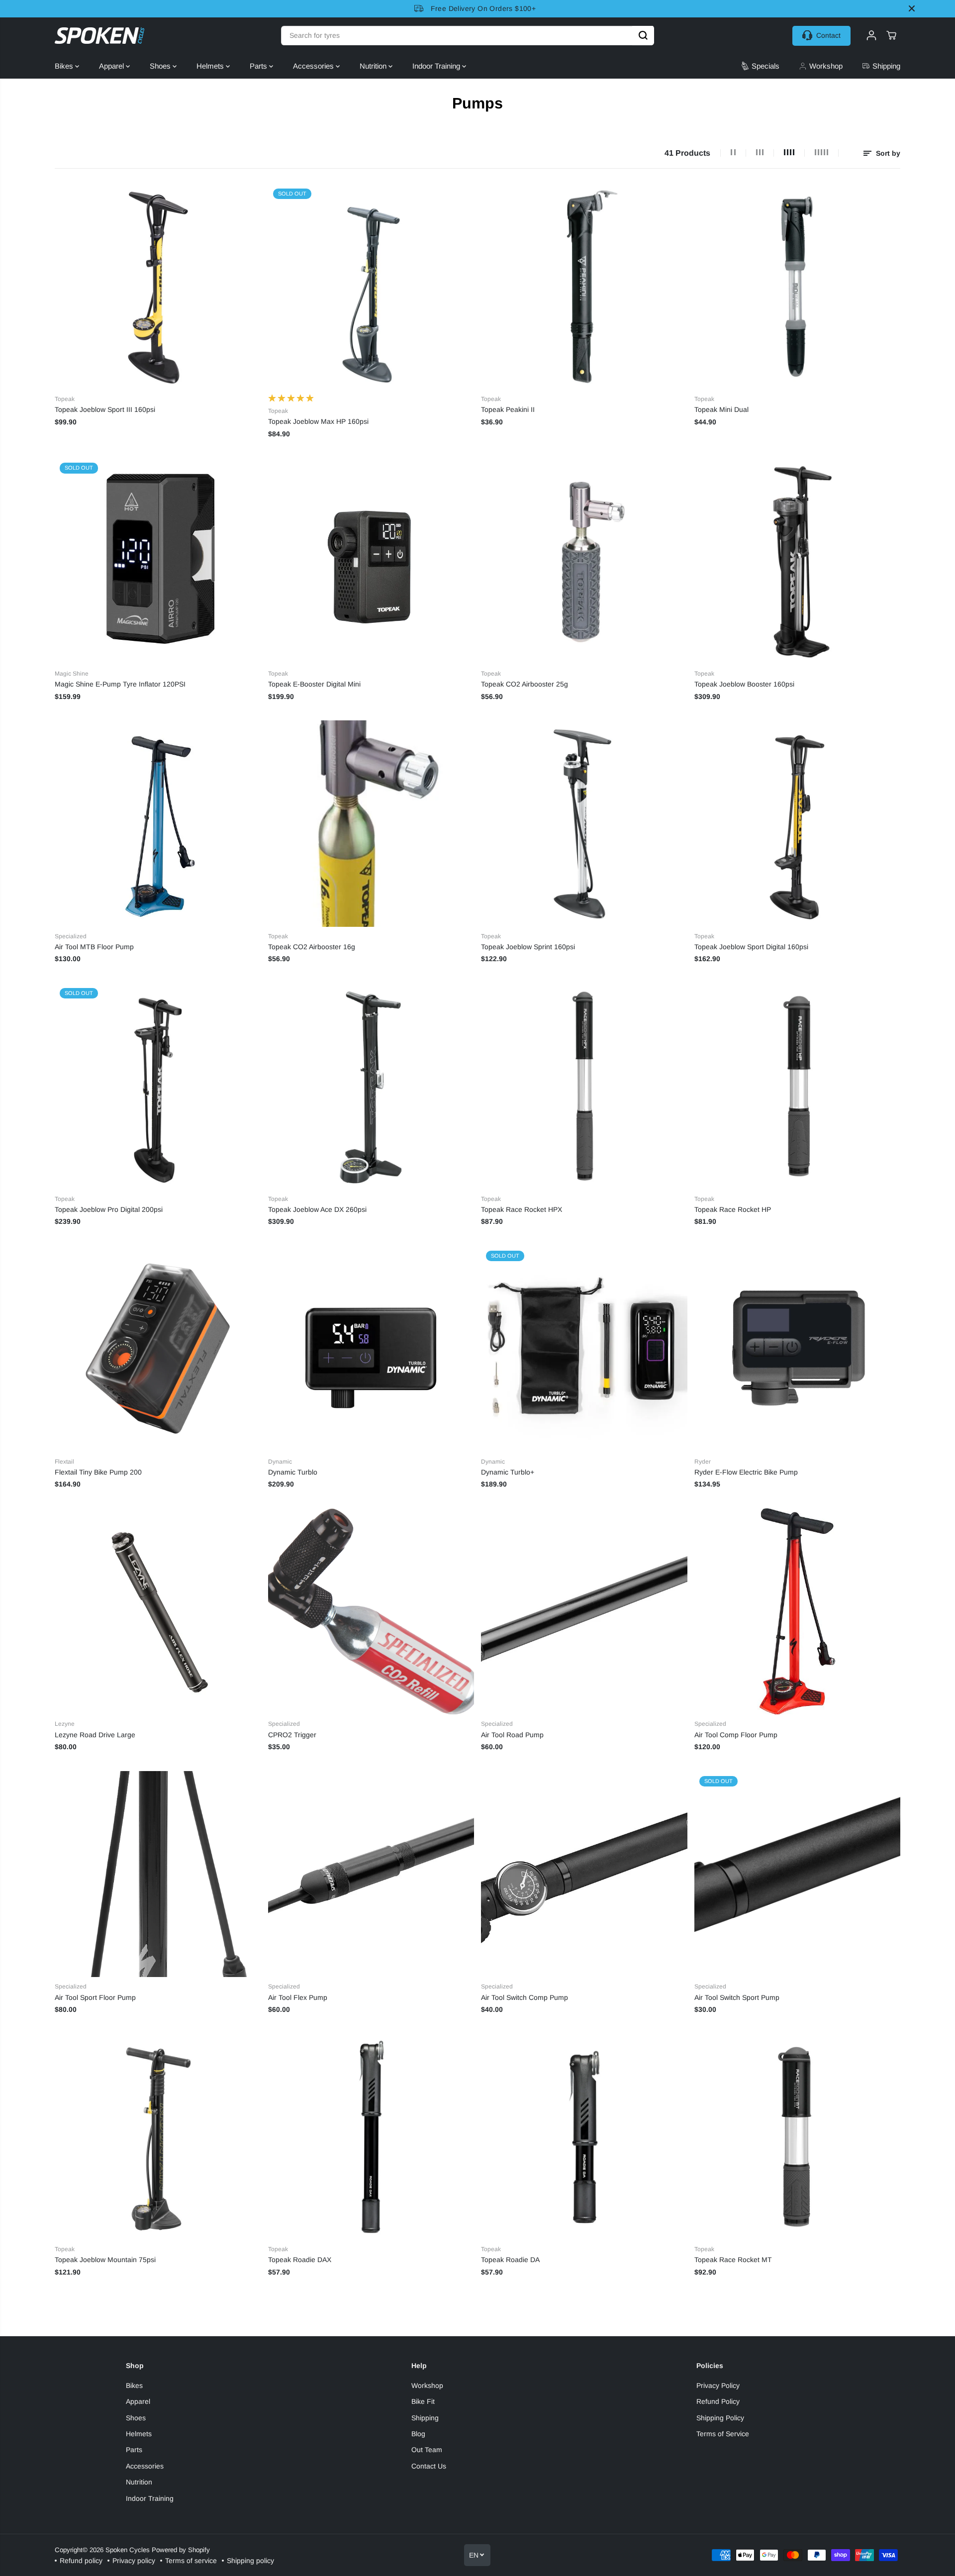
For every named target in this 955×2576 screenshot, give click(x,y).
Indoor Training (437, 66)
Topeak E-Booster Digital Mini (314, 684)
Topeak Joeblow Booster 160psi (744, 684)
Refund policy (81, 2561)
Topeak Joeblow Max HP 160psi (318, 421)
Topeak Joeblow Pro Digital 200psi (109, 1209)
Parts (259, 66)
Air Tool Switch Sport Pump (737, 1997)
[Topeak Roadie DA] (584, 2137)
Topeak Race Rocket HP (733, 1209)
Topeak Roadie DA (510, 2260)
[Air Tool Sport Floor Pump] (158, 1874)
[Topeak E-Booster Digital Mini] (371, 561)
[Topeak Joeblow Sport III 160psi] (158, 287)
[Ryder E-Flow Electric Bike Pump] (798, 1349)
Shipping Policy (720, 2418)
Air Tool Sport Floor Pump (95, 1997)
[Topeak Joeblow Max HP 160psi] (371, 287)
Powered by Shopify (181, 2550)
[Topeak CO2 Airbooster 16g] (371, 824)
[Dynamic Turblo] (371, 1349)
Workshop (427, 2385)
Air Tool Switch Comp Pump (525, 1997)
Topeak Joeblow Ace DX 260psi (317, 1209)
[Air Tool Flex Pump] (371, 1874)
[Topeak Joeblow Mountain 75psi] (158, 2137)
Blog (418, 2434)
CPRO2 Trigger (292, 1735)
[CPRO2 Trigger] (371, 1612)
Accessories (314, 66)
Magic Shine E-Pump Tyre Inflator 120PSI (120, 684)
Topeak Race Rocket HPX (522, 1209)
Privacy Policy (718, 2385)
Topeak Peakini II (508, 409)
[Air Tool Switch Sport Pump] (798, 1874)
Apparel (112, 66)
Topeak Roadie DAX (300, 2260)
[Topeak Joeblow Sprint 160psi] (584, 824)
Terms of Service (723, 2434)
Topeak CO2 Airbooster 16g (312, 947)
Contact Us (429, 2466)
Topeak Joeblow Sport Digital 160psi (751, 947)
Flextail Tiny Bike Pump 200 (98, 1472)
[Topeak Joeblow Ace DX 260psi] (371, 1086)
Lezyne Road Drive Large (95, 1735)
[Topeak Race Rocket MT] (798, 2137)
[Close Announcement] (912, 8)
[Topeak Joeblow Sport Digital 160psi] (798, 824)
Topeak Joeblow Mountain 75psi (105, 2260)
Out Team (427, 2450)
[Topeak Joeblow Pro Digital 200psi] (158, 1086)
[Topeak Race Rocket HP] (798, 1086)
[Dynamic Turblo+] (584, 1349)
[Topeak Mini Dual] (798, 287)
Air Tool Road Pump (512, 1735)
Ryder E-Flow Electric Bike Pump (746, 1472)
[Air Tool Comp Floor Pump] (798, 1612)
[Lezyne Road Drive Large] (158, 1612)
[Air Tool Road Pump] (584, 1612)
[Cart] (891, 35)
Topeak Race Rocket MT (733, 2260)
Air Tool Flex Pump (298, 1997)
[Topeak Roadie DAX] (371, 2137)
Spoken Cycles (128, 2550)
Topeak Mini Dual (721, 409)
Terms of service (191, 2561)
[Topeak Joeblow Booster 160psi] (798, 561)
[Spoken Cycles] (99, 36)
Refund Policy (718, 2401)
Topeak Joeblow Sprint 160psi (528, 947)
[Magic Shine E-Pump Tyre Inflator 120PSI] (158, 561)
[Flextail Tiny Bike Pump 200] (158, 1349)
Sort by (887, 153)
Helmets (211, 66)
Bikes (65, 66)
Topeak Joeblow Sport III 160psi (105, 409)
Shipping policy (250, 2561)
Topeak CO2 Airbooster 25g (525, 684)
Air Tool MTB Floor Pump (94, 947)
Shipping (425, 2418)
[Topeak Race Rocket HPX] (584, 1086)
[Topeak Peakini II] (584, 287)
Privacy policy (134, 2561)
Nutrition (374, 66)
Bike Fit (423, 2401)
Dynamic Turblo (293, 1472)
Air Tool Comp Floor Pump (736, 1735)
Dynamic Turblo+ (508, 1472)
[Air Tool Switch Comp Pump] (584, 1874)
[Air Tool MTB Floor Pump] (158, 824)
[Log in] (871, 35)
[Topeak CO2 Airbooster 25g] (584, 561)
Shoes (161, 66)
